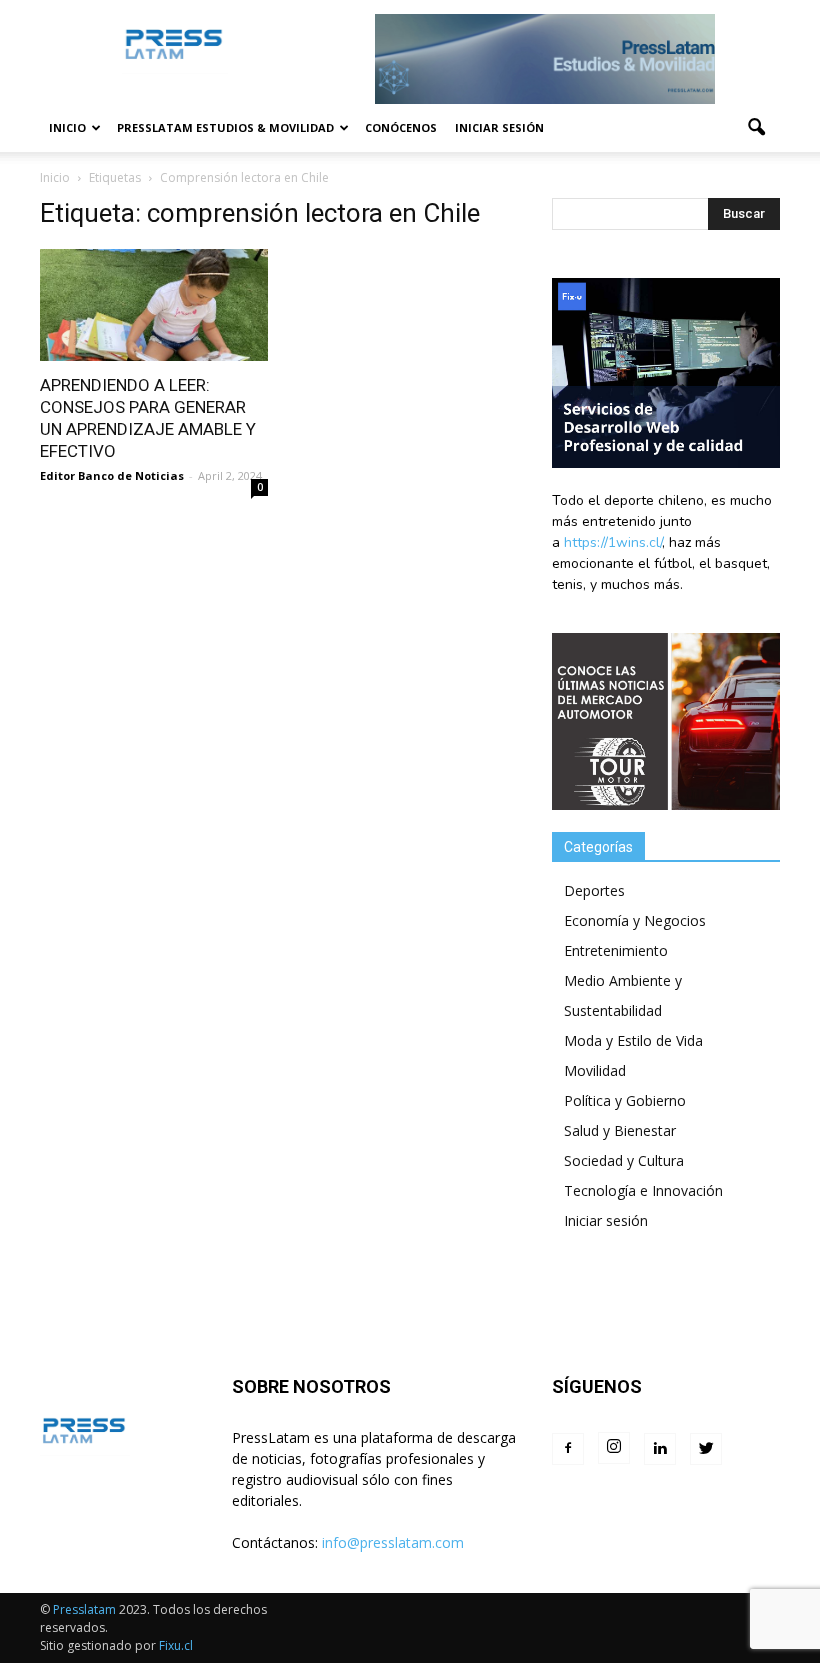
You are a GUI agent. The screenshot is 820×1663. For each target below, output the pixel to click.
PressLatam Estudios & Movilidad (225, 127)
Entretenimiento (616, 950)
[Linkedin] (660, 1449)
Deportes (594, 890)
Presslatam (84, 1609)
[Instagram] (614, 1448)
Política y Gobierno (625, 1100)
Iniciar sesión (499, 127)
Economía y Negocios (635, 920)
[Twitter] (706, 1449)
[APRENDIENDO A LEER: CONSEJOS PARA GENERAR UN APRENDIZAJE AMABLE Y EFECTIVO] (154, 305)
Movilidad (595, 1070)
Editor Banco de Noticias (112, 475)
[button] (756, 128)
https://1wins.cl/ (613, 542)
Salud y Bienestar (620, 1130)
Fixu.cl (176, 1645)
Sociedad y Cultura (624, 1160)
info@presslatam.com (393, 1542)
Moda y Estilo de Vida (633, 1040)
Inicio (67, 127)
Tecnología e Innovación (643, 1190)
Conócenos (401, 127)
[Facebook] (568, 1449)
